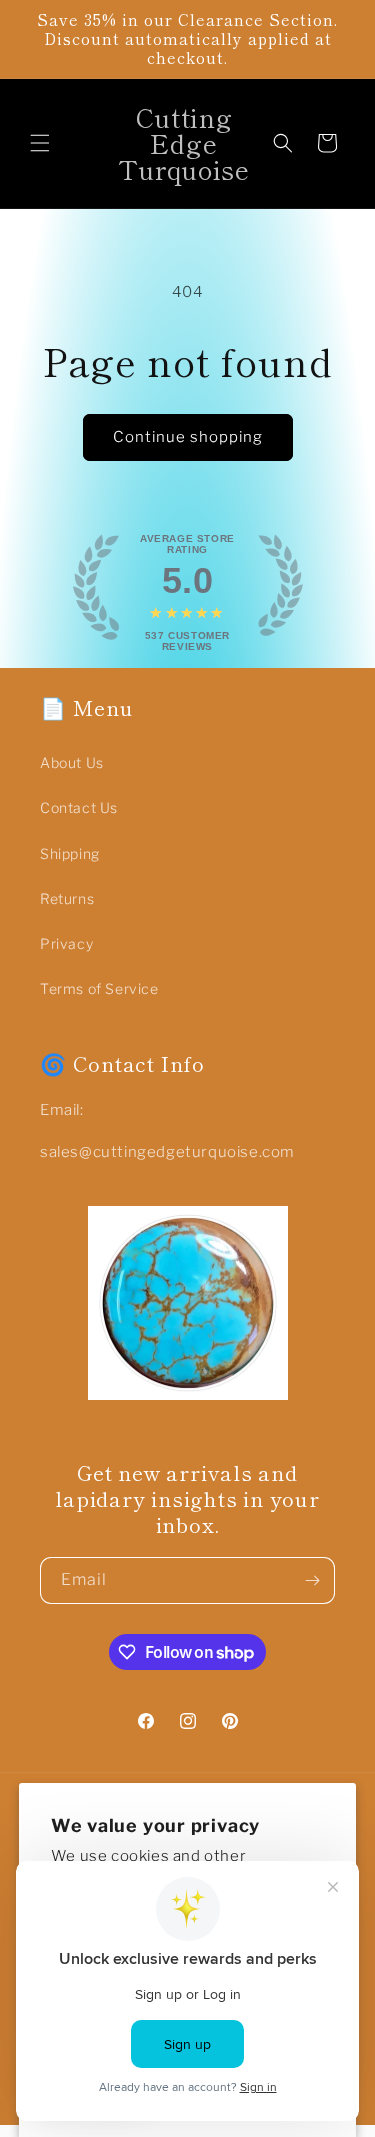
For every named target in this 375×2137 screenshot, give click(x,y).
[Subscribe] (312, 1580)
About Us (72, 762)
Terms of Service (99, 988)
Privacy (66, 943)
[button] (40, 143)
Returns (67, 898)
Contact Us (79, 807)
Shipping (70, 853)
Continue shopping (188, 437)
